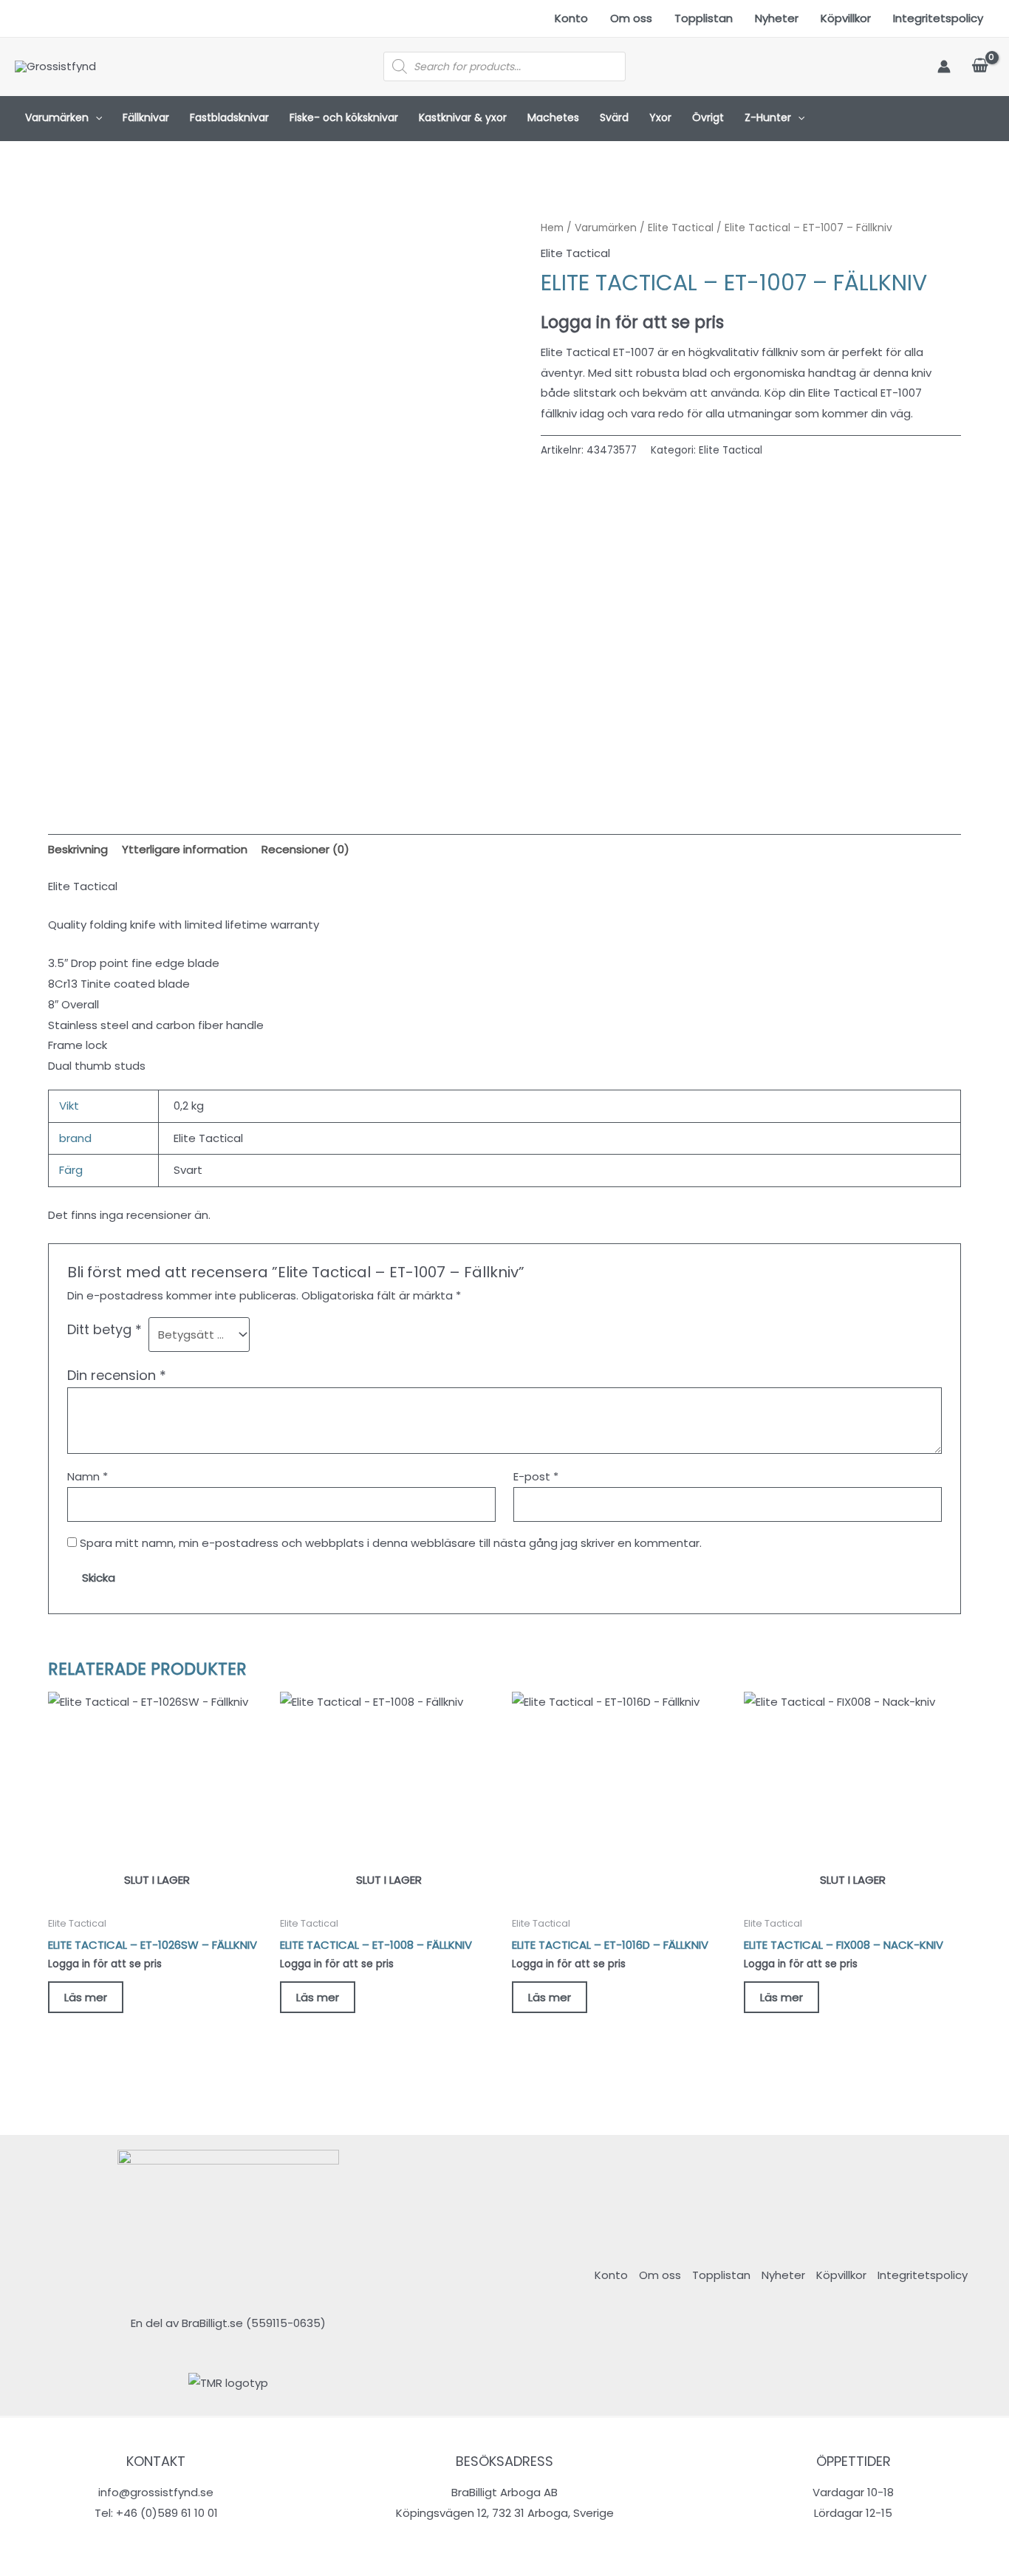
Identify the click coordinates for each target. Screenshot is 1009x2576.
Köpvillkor (846, 18)
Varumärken (57, 117)
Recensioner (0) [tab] (305, 849)
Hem (552, 228)
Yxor (660, 117)
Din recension (117, 1375)
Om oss (631, 18)
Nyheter (777, 18)
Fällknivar (146, 117)
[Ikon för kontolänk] (944, 66)
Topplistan (704, 18)
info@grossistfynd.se (156, 2492)
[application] (95, 118)
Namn (88, 1476)
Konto (571, 18)
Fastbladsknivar (229, 117)
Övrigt (708, 117)
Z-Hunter (768, 117)
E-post (536, 1476)
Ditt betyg (105, 1329)
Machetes (553, 117)
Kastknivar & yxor (463, 117)
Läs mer (86, 1997)
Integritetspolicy (938, 18)
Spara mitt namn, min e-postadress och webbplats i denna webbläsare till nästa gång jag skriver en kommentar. (391, 1543)
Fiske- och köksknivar (344, 117)
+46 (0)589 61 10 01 (167, 2513)
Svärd (614, 117)
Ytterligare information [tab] (185, 849)
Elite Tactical (681, 228)
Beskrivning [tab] (78, 849)
